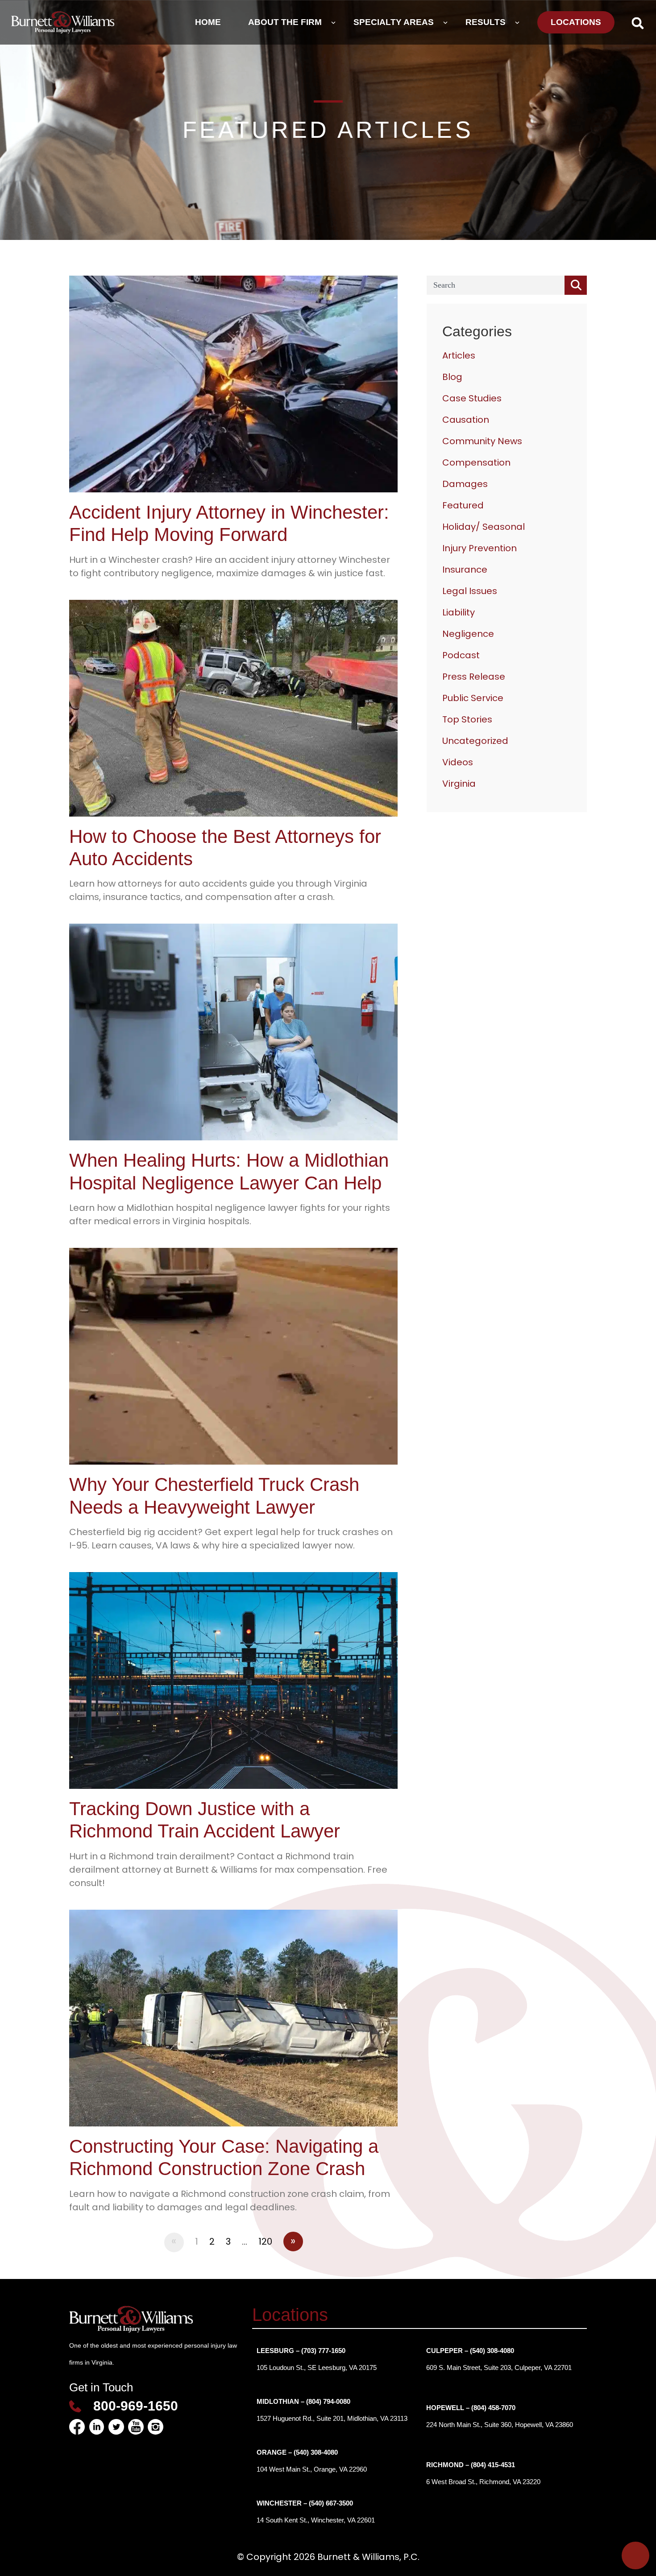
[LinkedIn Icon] (97, 2427)
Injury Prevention (480, 548)
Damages (465, 484)
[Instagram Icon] (156, 2427)
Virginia (459, 784)
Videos (458, 762)
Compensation (476, 462)
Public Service (473, 698)
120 (265, 2242)
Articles (459, 355)
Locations (576, 22)
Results (486, 22)
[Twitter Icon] (116, 2427)
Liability (459, 612)
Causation (466, 420)
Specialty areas (394, 22)
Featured (463, 505)
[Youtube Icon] (136, 2427)
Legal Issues (470, 591)
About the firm (285, 22)
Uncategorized (475, 741)
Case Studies (472, 398)
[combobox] (496, 285)
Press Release (474, 677)
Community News (482, 441)
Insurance (465, 570)
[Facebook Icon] (77, 2427)
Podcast (461, 655)
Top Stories (467, 719)
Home (208, 22)
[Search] (576, 285)
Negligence (468, 634)
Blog (452, 377)
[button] (637, 23)
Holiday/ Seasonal (484, 527)
